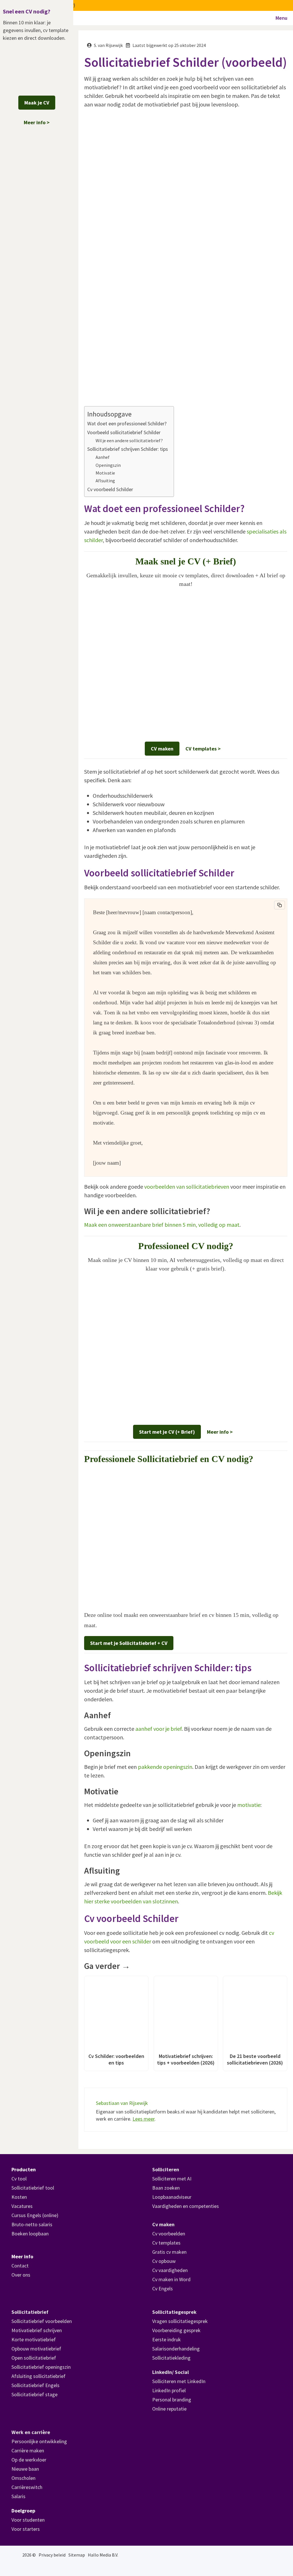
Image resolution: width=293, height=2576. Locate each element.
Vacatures (22, 2206)
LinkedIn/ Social (171, 2372)
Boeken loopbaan (30, 2234)
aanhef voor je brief (159, 1729)
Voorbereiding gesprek (176, 2330)
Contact (20, 2266)
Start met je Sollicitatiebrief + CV (129, 1643)
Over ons (21, 2275)
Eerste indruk (167, 2339)
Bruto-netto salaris (32, 2224)
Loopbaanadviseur (172, 2197)
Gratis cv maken (169, 2252)
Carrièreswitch (27, 2487)
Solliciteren (166, 2169)
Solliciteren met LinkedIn (179, 2381)
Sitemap (77, 2555)
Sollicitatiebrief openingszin (41, 2367)
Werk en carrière (31, 2432)
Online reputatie (169, 2409)
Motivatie (105, 473)
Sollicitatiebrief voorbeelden (42, 2321)
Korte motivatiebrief (34, 2339)
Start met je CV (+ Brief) (167, 1432)
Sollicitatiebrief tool (33, 2188)
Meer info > (220, 1432)
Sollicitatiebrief (30, 2312)
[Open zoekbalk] (255, 18)
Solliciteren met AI (172, 2179)
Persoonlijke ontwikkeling (39, 2441)
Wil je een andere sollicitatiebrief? (129, 440)
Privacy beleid (52, 2555)
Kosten (19, 2197)
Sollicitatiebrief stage (34, 2394)
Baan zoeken (166, 2188)
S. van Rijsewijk (108, 45)
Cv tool (19, 2179)
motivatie (249, 1805)
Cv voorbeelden (169, 2234)
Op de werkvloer (29, 2460)
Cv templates (166, 2243)
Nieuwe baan (25, 2469)
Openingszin (108, 465)
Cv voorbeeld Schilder (110, 489)
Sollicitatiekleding (171, 2358)
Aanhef (103, 457)
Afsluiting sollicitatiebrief (38, 2376)
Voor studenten (28, 2520)
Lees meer (143, 2119)
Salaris (18, 2496)
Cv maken (163, 2224)
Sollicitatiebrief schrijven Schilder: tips (128, 449)
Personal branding (172, 2400)
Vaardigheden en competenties (186, 2206)
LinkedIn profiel (169, 2390)
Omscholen (23, 2478)
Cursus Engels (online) (35, 2215)
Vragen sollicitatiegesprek (180, 2321)
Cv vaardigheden (170, 2270)
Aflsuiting (105, 481)
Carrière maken (28, 2450)
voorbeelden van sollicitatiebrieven (187, 1187)
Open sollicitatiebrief (34, 2358)
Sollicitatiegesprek (174, 2312)
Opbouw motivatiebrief (36, 2349)
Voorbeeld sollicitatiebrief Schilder (124, 432)
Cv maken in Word (171, 2279)
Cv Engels (163, 2288)
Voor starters (26, 2529)
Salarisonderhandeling (176, 2349)
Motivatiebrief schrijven (37, 2330)
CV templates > (203, 749)
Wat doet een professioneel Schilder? (127, 423)
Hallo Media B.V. (103, 2555)
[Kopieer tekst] (280, 905)
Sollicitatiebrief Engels (35, 2385)
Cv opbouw (164, 2261)
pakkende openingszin (165, 1767)
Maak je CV (37, 103)
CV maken (162, 749)
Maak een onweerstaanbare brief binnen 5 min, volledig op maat (162, 1225)
